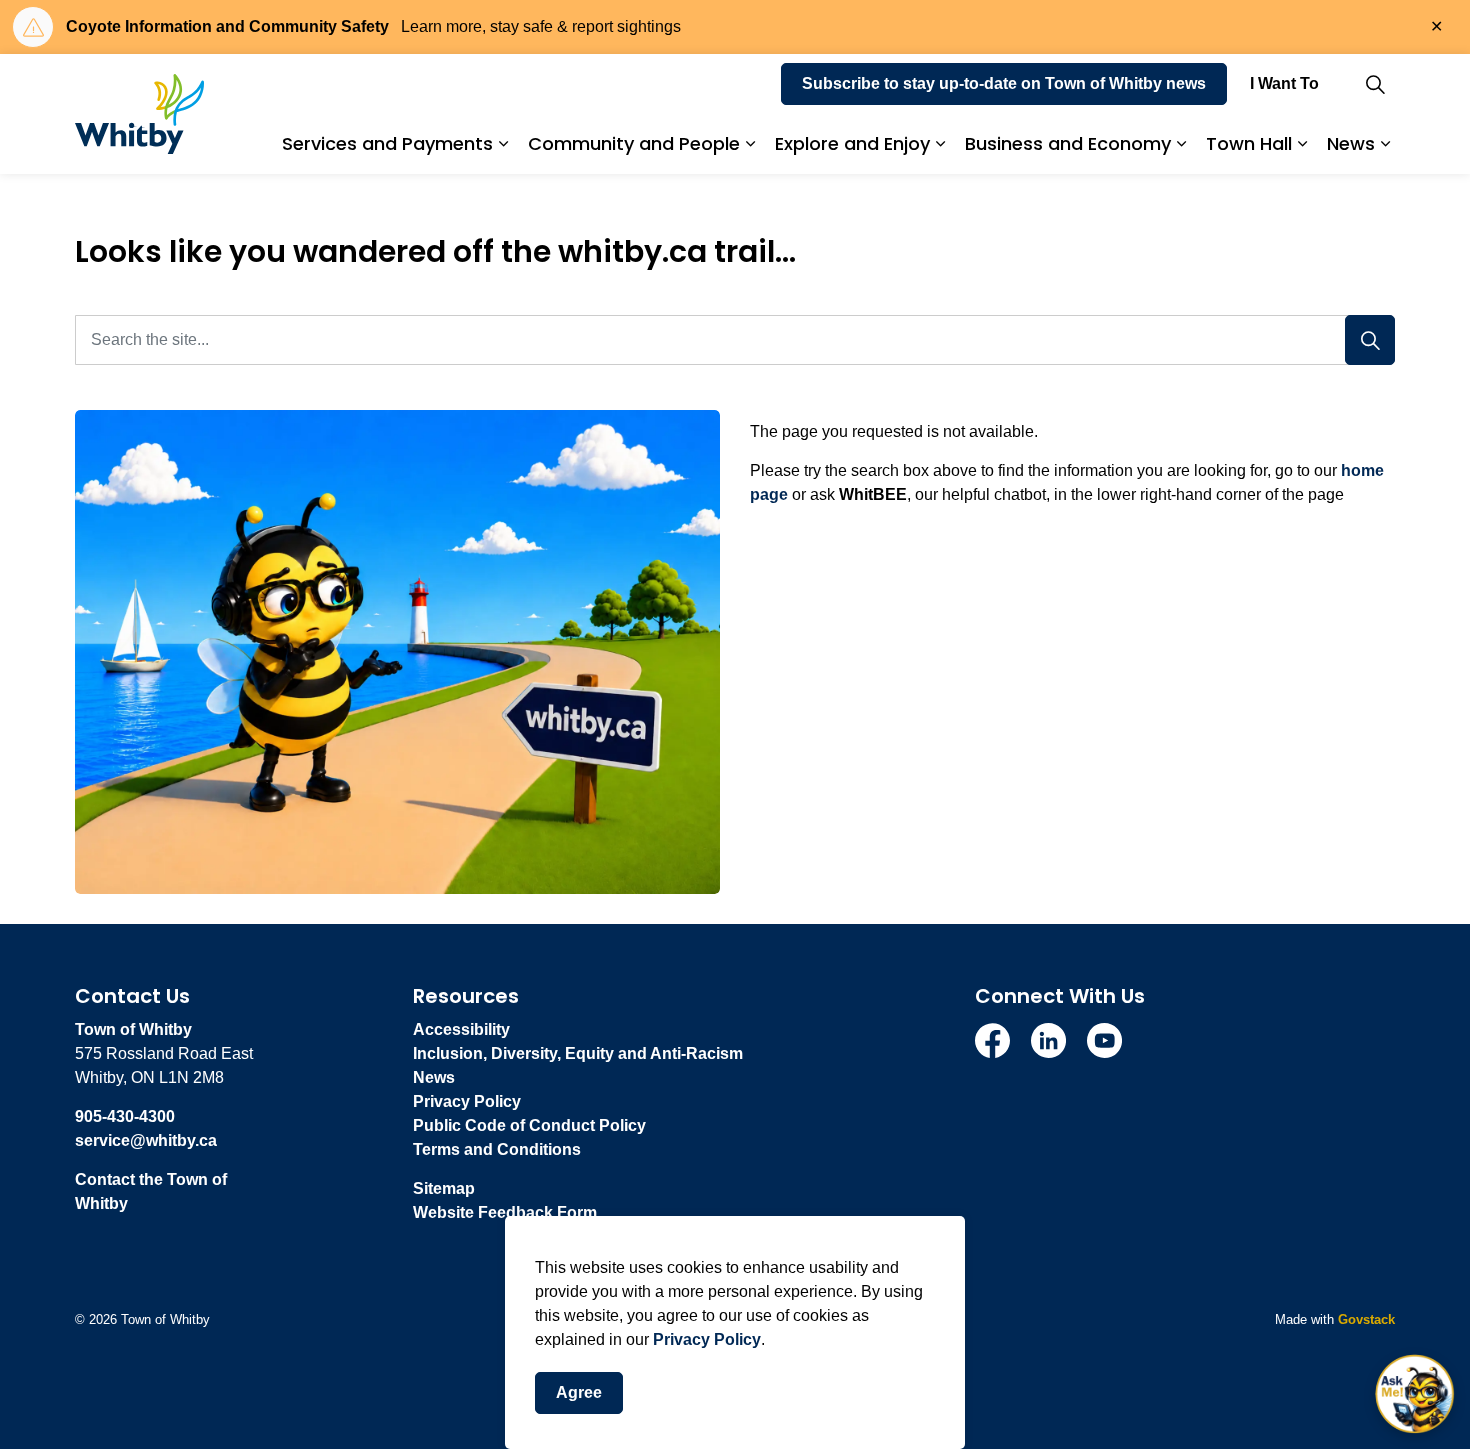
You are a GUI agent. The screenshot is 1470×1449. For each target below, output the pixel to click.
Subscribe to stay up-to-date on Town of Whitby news (1004, 83)
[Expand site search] (1375, 84)
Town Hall (1249, 143)
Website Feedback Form (505, 1212)
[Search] (1370, 340)
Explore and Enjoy (852, 143)
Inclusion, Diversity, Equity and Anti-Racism (578, 1053)
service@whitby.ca (146, 1140)
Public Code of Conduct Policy (529, 1125)
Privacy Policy (707, 1339)
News (1351, 143)
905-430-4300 (125, 1116)
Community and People (634, 143)
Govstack (1366, 1319)
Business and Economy (1068, 143)
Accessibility (461, 1029)
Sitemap (444, 1188)
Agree (579, 1392)
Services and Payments (387, 143)
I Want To (1284, 83)
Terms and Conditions (497, 1149)
